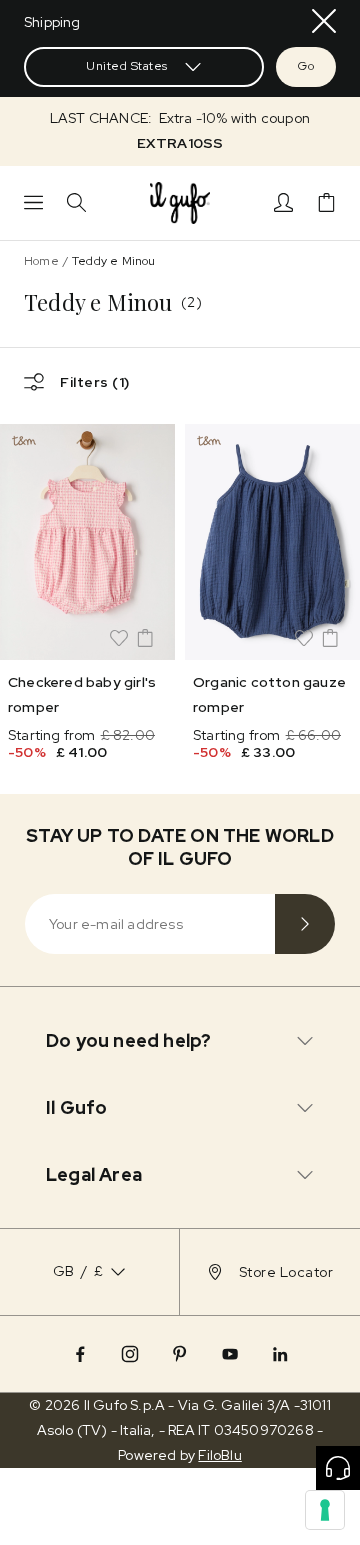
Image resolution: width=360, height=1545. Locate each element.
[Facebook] (80, 1354)
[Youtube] (230, 1354)
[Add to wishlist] (119, 638)
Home (41, 261)
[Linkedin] (280, 1354)
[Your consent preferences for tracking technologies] (325, 1510)
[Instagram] (130, 1354)
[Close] (324, 21)
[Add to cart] (145, 638)
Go (306, 66)
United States (127, 66)
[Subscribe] (305, 924)
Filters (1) (95, 382)
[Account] (283, 202)
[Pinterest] (180, 1354)
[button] (180, 131)
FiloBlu (219, 1455)
